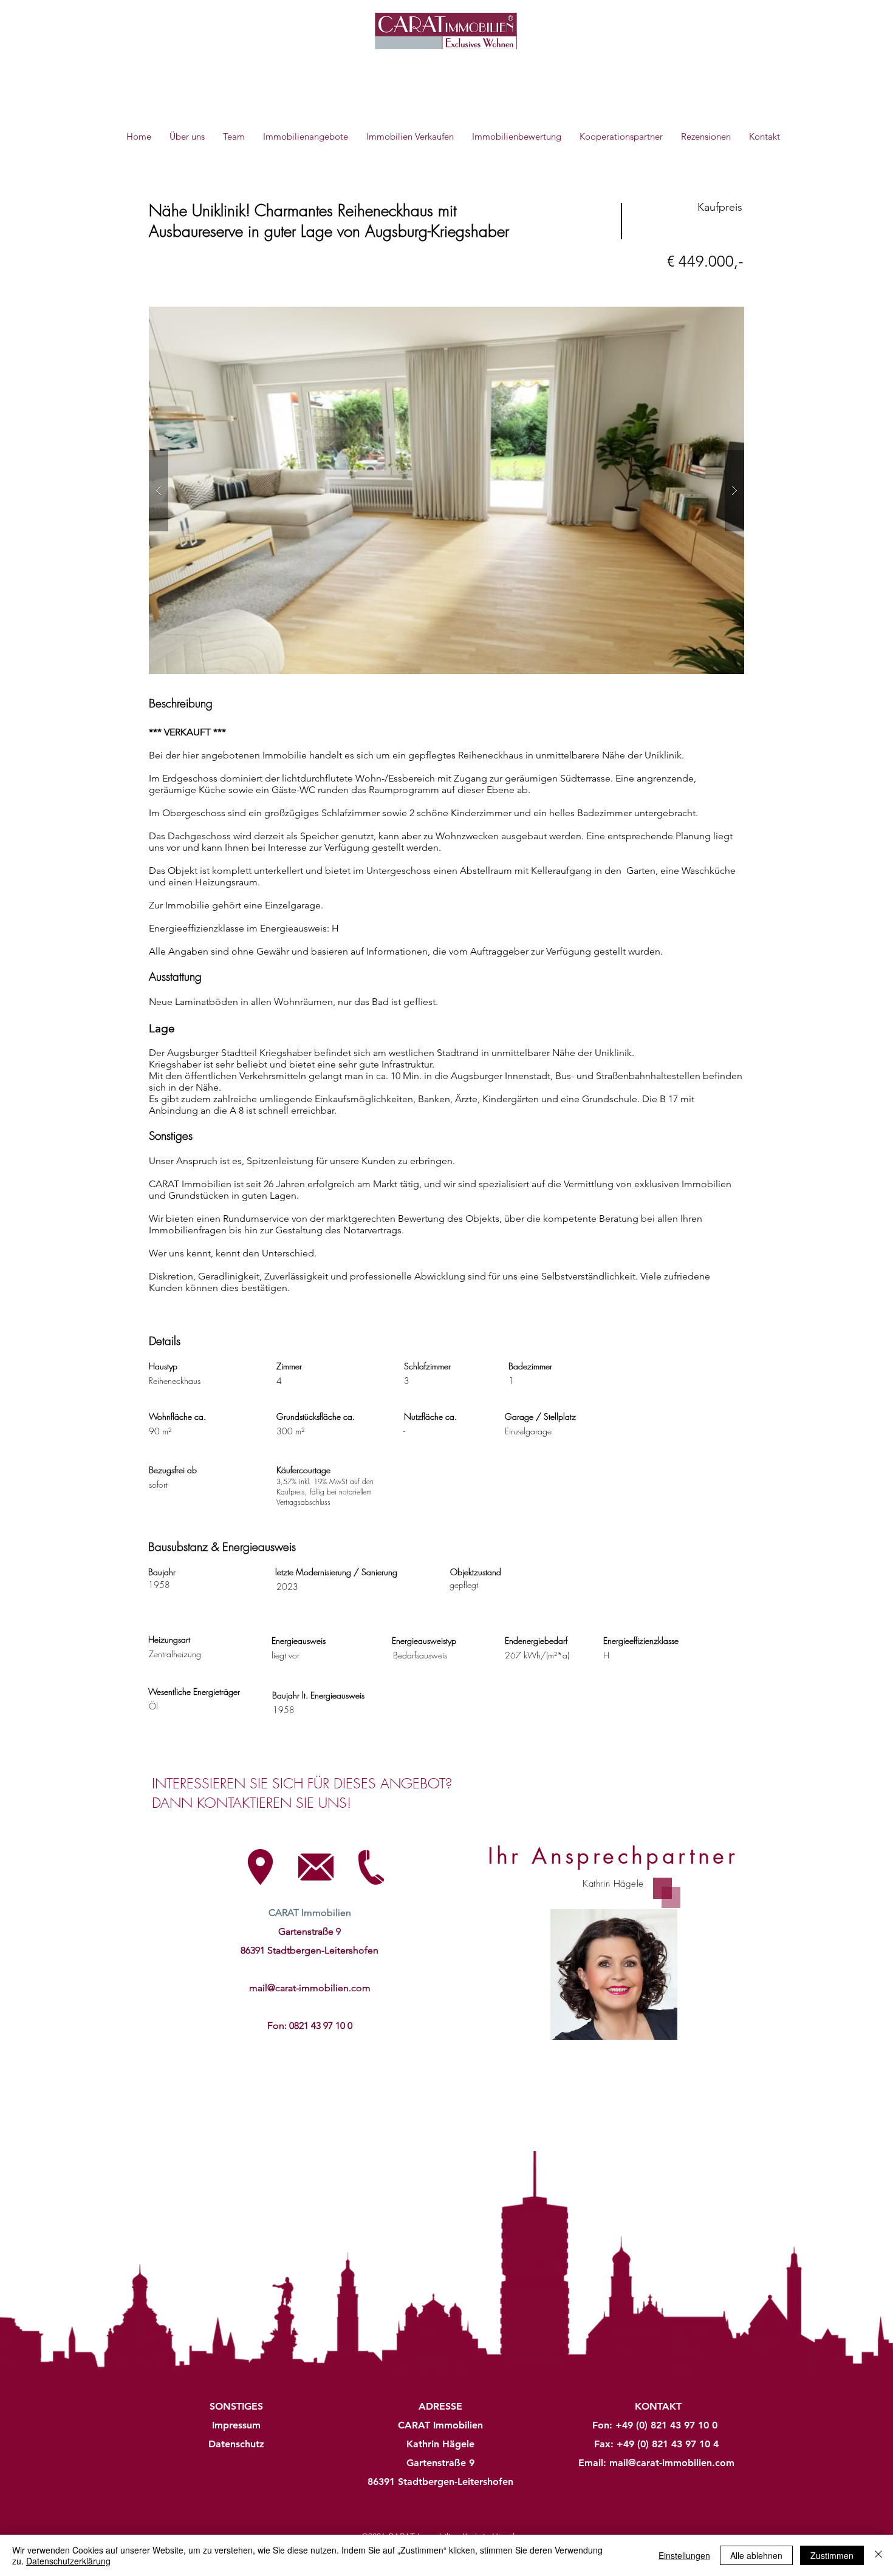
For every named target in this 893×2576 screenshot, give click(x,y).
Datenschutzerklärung (68, 2561)
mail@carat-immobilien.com (310, 1988)
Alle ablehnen (756, 2555)
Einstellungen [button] (684, 2555)
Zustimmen (832, 2555)
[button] (446, 490)
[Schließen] (878, 2555)
